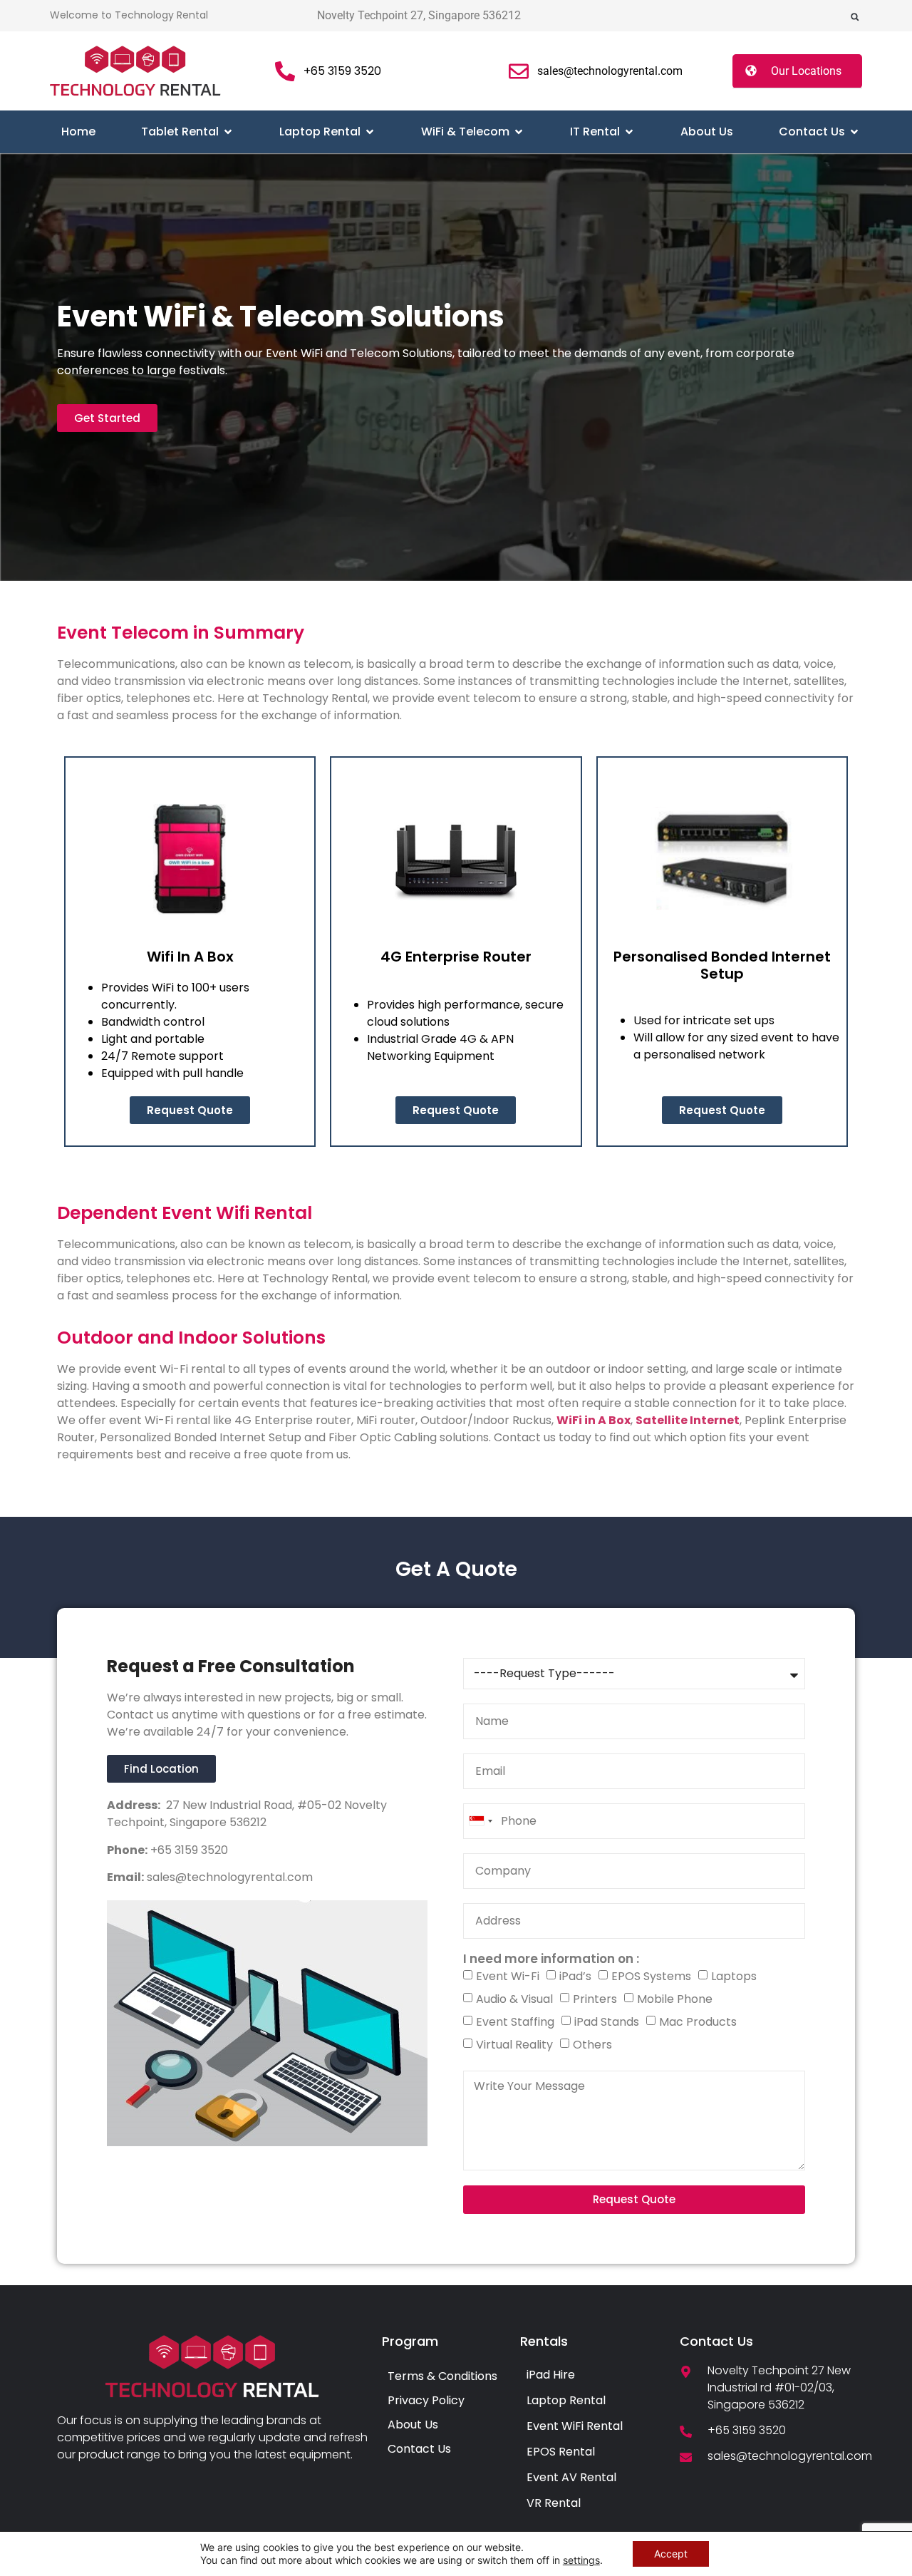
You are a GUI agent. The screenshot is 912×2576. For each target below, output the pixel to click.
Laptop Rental (566, 2400)
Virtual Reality (514, 2045)
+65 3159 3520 (188, 1850)
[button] (855, 17)
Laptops (734, 1976)
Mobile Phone (675, 1999)
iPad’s (575, 1976)
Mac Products (698, 2022)
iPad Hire (551, 2375)
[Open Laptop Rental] (370, 132)
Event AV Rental (571, 2477)
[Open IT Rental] (629, 132)
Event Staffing (515, 2022)
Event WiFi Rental (575, 2426)
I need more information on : (551, 1959)
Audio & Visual (514, 1999)
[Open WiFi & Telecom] (519, 132)
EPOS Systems (651, 1976)
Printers (595, 1999)
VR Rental (554, 2503)
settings (581, 2560)
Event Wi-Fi (508, 1976)
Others (592, 2045)
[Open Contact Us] (854, 132)
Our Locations (806, 71)
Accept (671, 2554)
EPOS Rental (561, 2452)
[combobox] (480, 1821)
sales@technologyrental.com (228, 1877)
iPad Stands (607, 2022)
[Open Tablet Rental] (228, 132)
